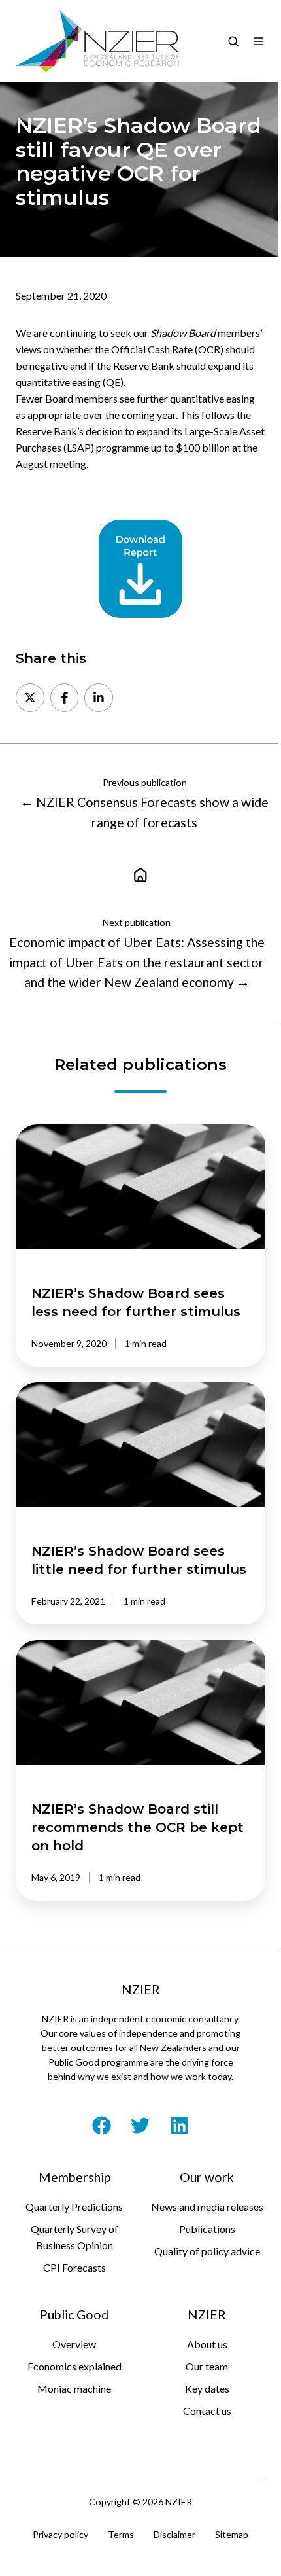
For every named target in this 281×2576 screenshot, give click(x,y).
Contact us (207, 2411)
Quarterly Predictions (74, 2207)
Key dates (207, 2388)
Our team (207, 2366)
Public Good (74, 2315)
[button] (233, 41)
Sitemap (232, 2534)
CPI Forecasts (74, 2267)
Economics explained (74, 2366)
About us (207, 2344)
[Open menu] (259, 41)
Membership (74, 2177)
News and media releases (207, 2207)
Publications (207, 2229)
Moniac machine (74, 2388)
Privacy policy (60, 2534)
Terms (121, 2534)
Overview (74, 2344)
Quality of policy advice (207, 2251)
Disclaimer (174, 2534)
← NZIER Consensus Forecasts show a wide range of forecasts (144, 812)
